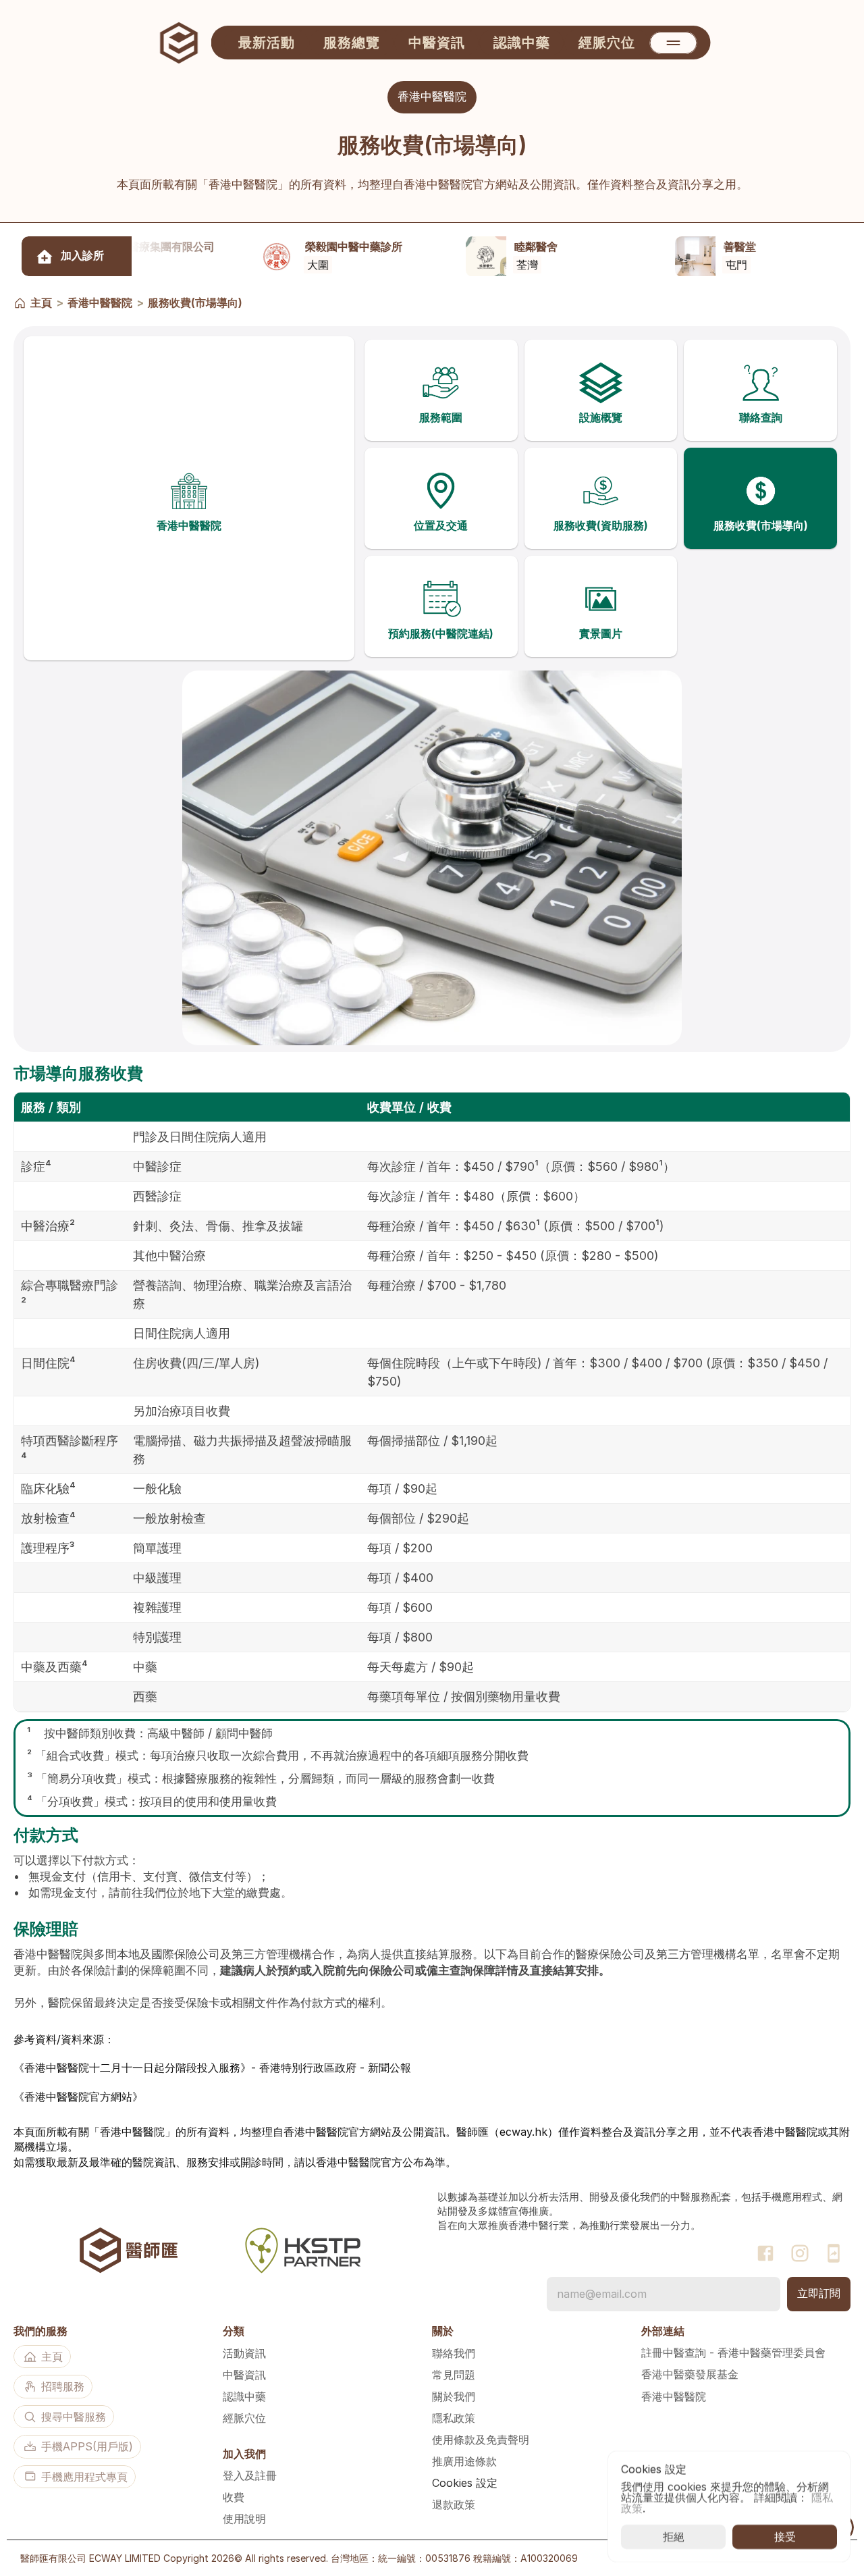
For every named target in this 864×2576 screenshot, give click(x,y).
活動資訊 (244, 2353)
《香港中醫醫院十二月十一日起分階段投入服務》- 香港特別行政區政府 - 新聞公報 (212, 2068)
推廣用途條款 (464, 2461)
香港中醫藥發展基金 (690, 2374)
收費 (234, 2497)
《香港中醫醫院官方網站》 (78, 2096)
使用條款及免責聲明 (481, 2440)
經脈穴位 (244, 2418)
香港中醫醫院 (100, 303)
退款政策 (454, 2504)
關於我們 (454, 2396)
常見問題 (454, 2375)
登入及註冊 (250, 2475)
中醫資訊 (244, 2375)
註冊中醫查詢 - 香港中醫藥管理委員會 (733, 2352)
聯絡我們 (454, 2353)
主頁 (41, 303)
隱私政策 (454, 2418)
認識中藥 (244, 2396)
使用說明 (244, 2519)
